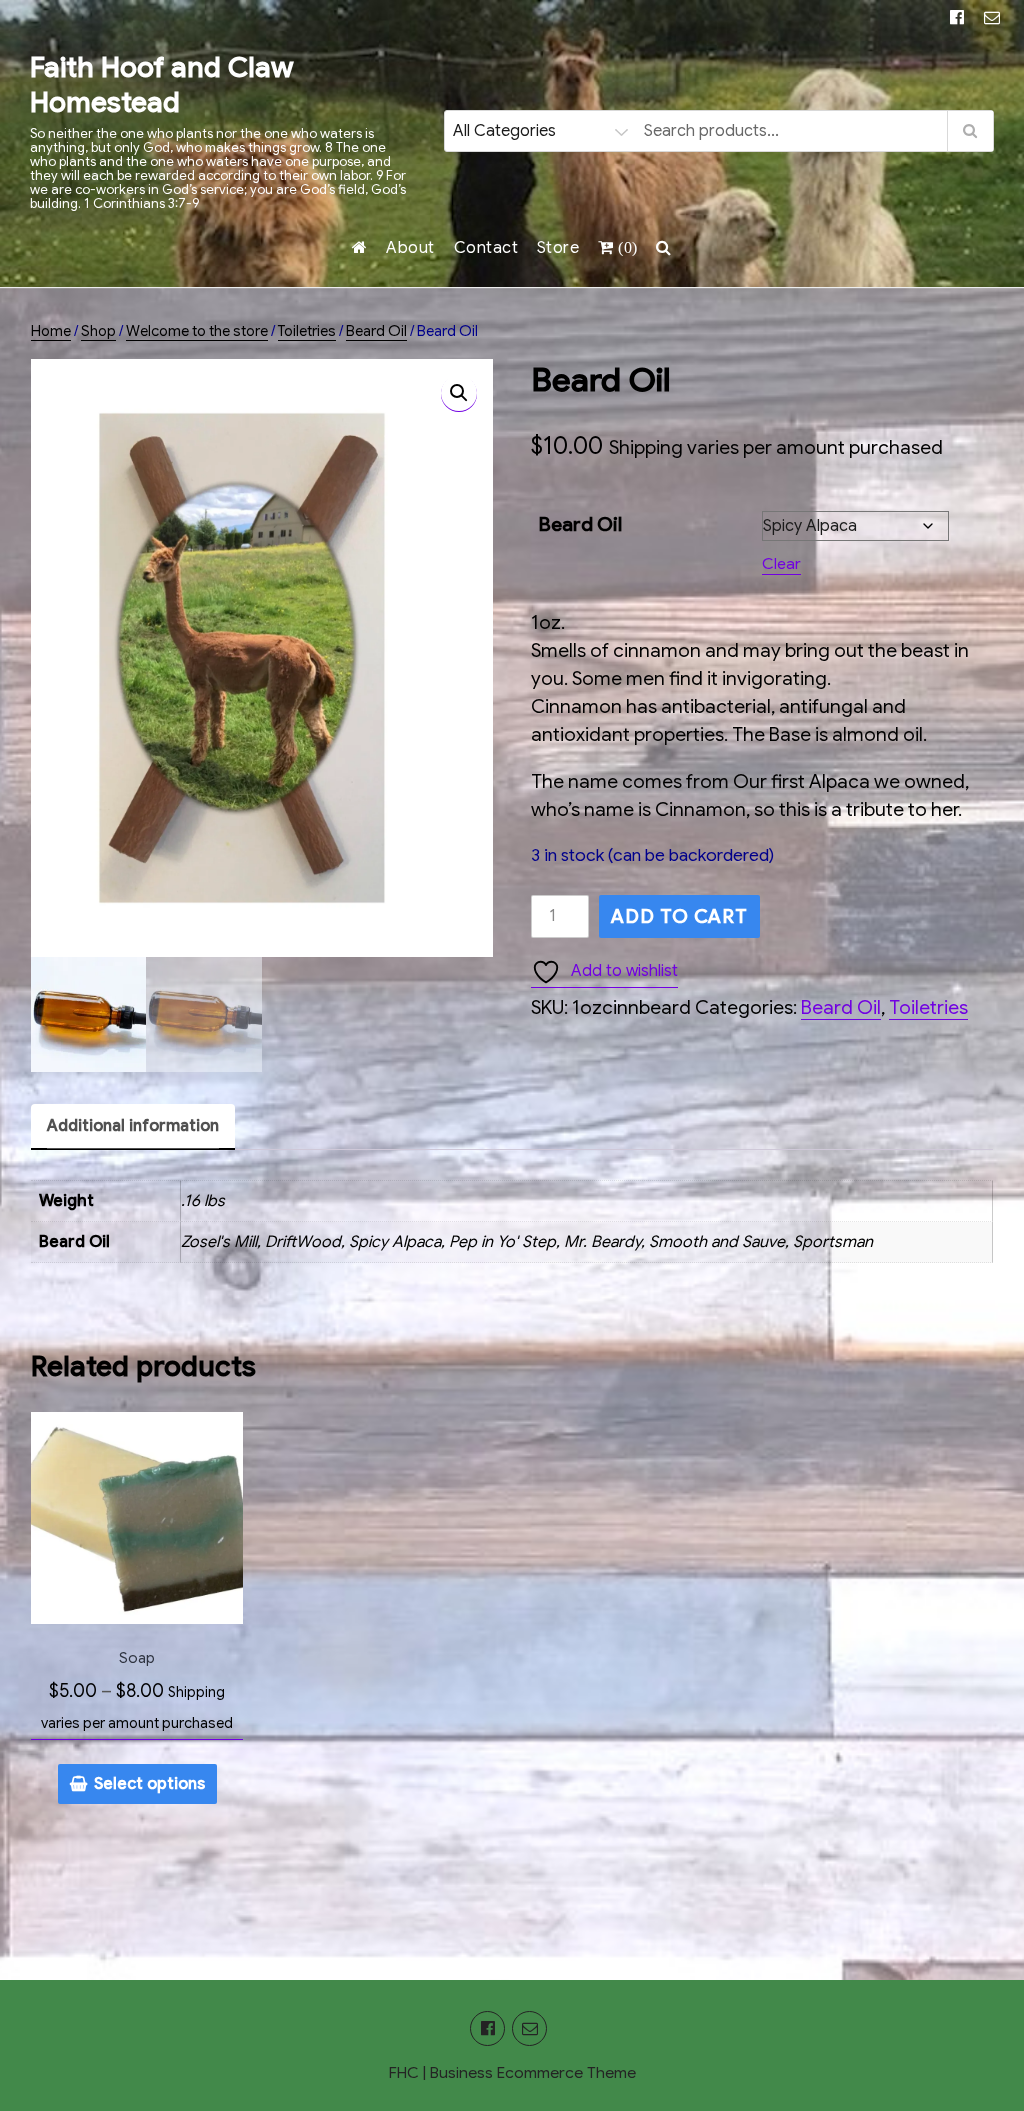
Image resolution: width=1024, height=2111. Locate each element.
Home (51, 331)
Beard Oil (376, 331)
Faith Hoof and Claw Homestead (161, 85)
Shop (98, 331)
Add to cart (679, 916)
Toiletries (307, 331)
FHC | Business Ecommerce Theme (512, 2073)
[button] (459, 393)
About (410, 248)
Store (558, 248)
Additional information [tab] (133, 1126)
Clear (781, 564)
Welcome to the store (197, 331)
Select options (149, 1784)
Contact (486, 248)
